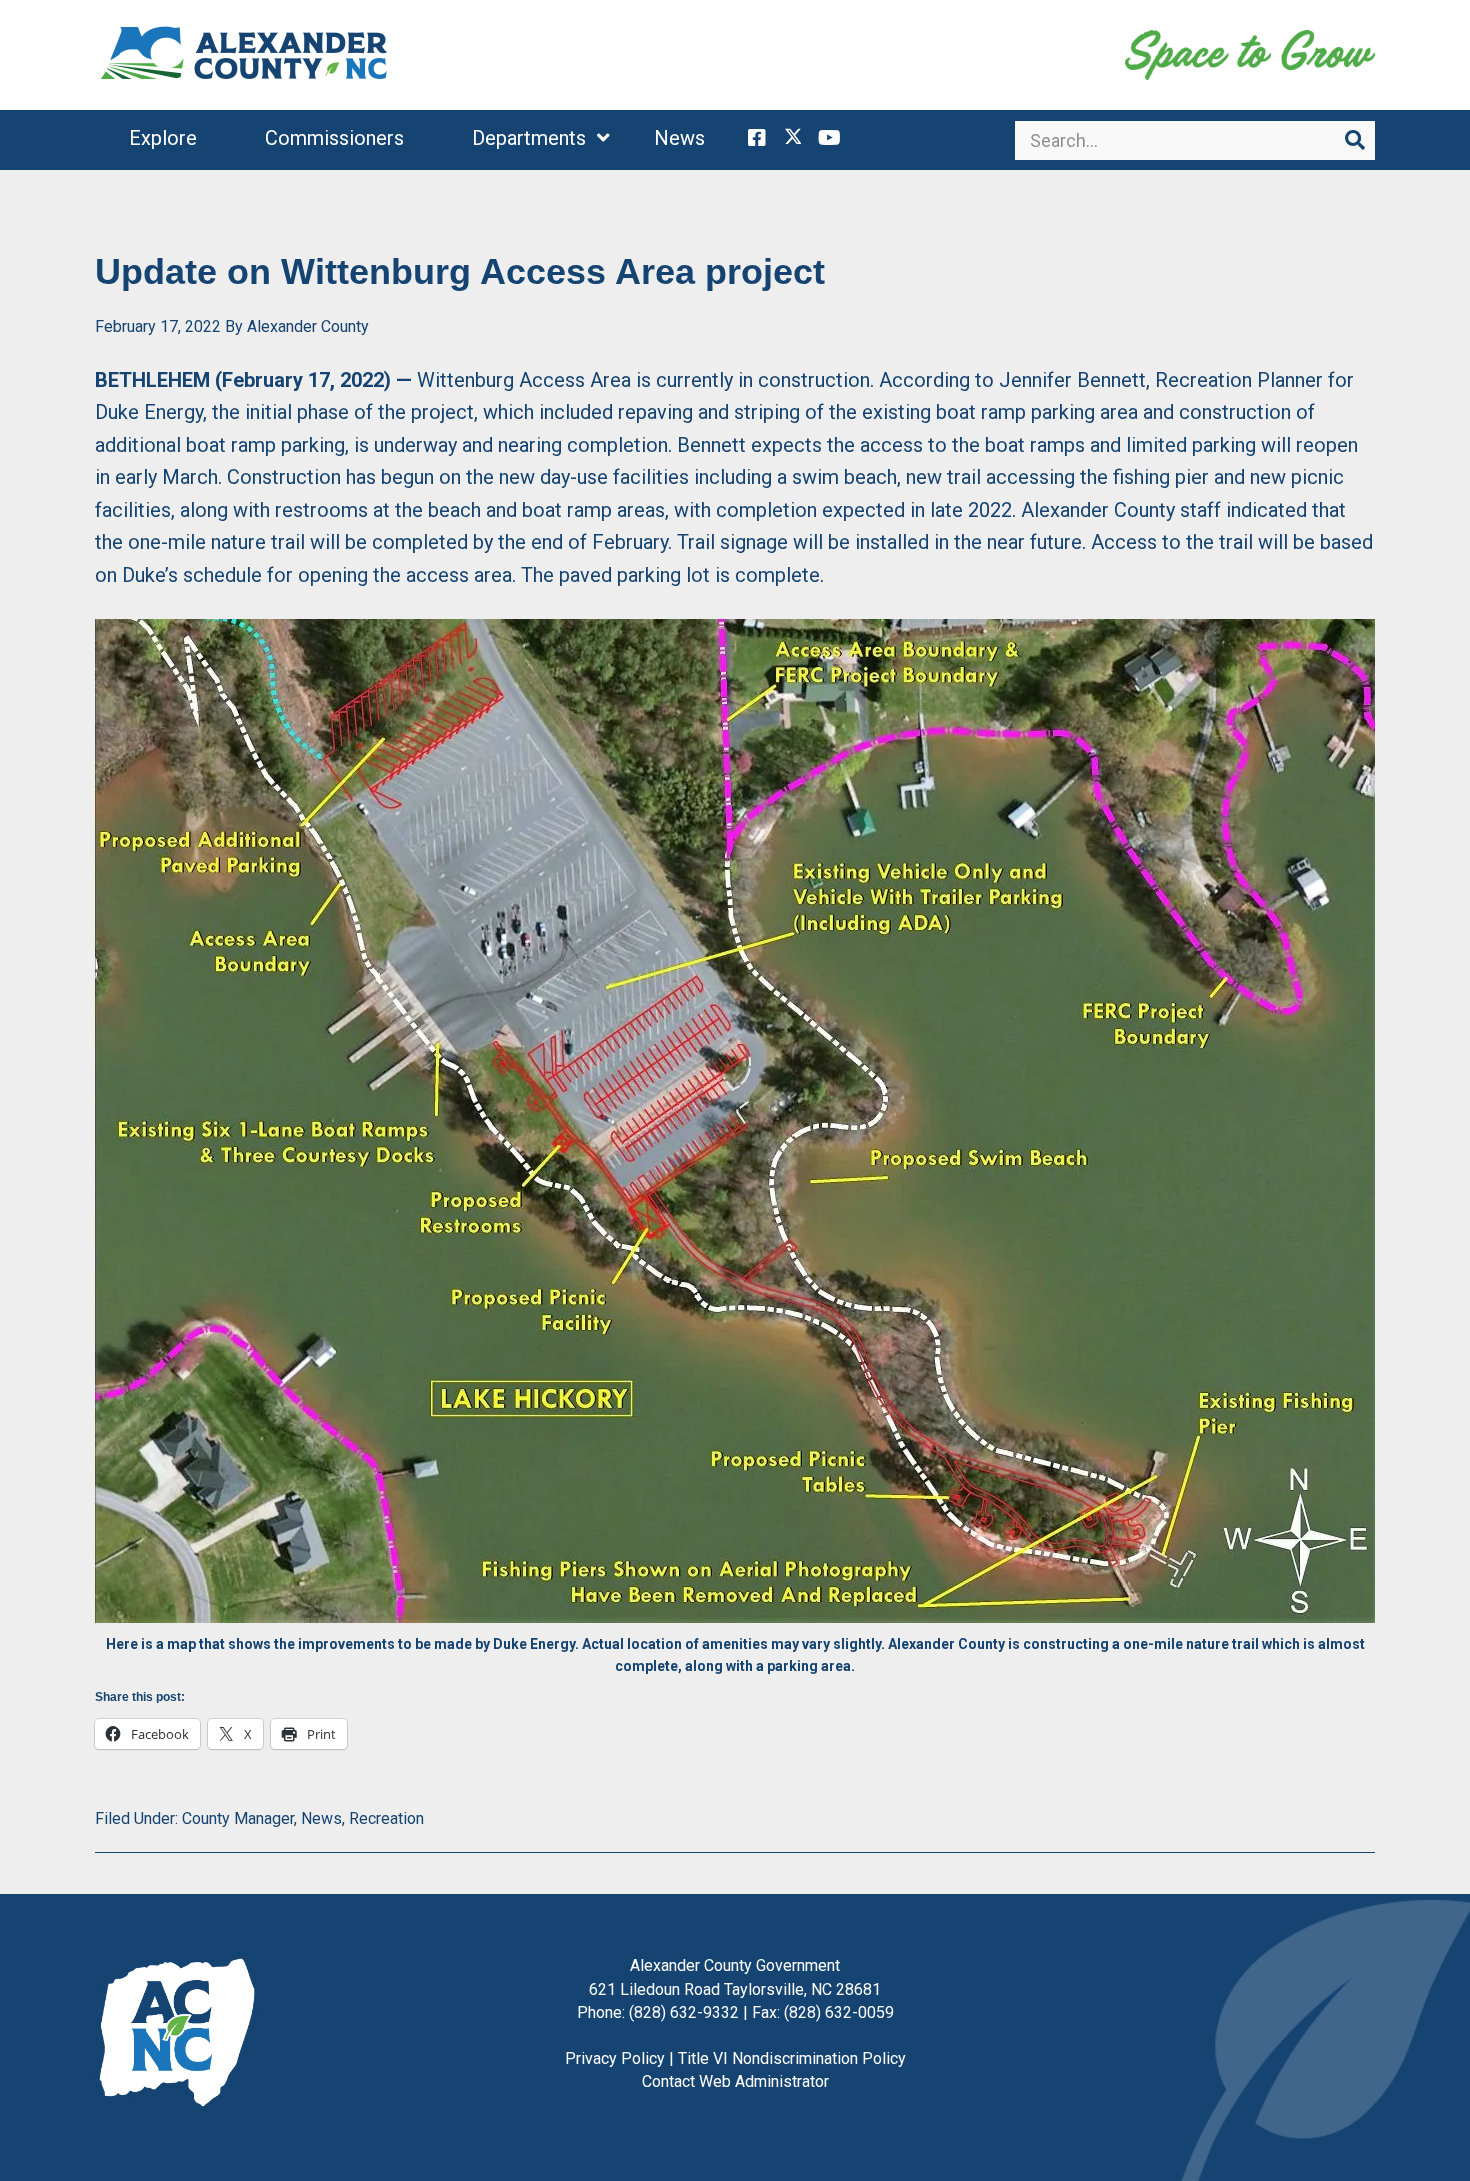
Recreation (386, 1818)
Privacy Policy (615, 2058)
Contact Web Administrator (735, 2081)
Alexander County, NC (245, 55)
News (321, 1818)
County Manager (238, 1818)
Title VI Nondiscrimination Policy (792, 2058)
